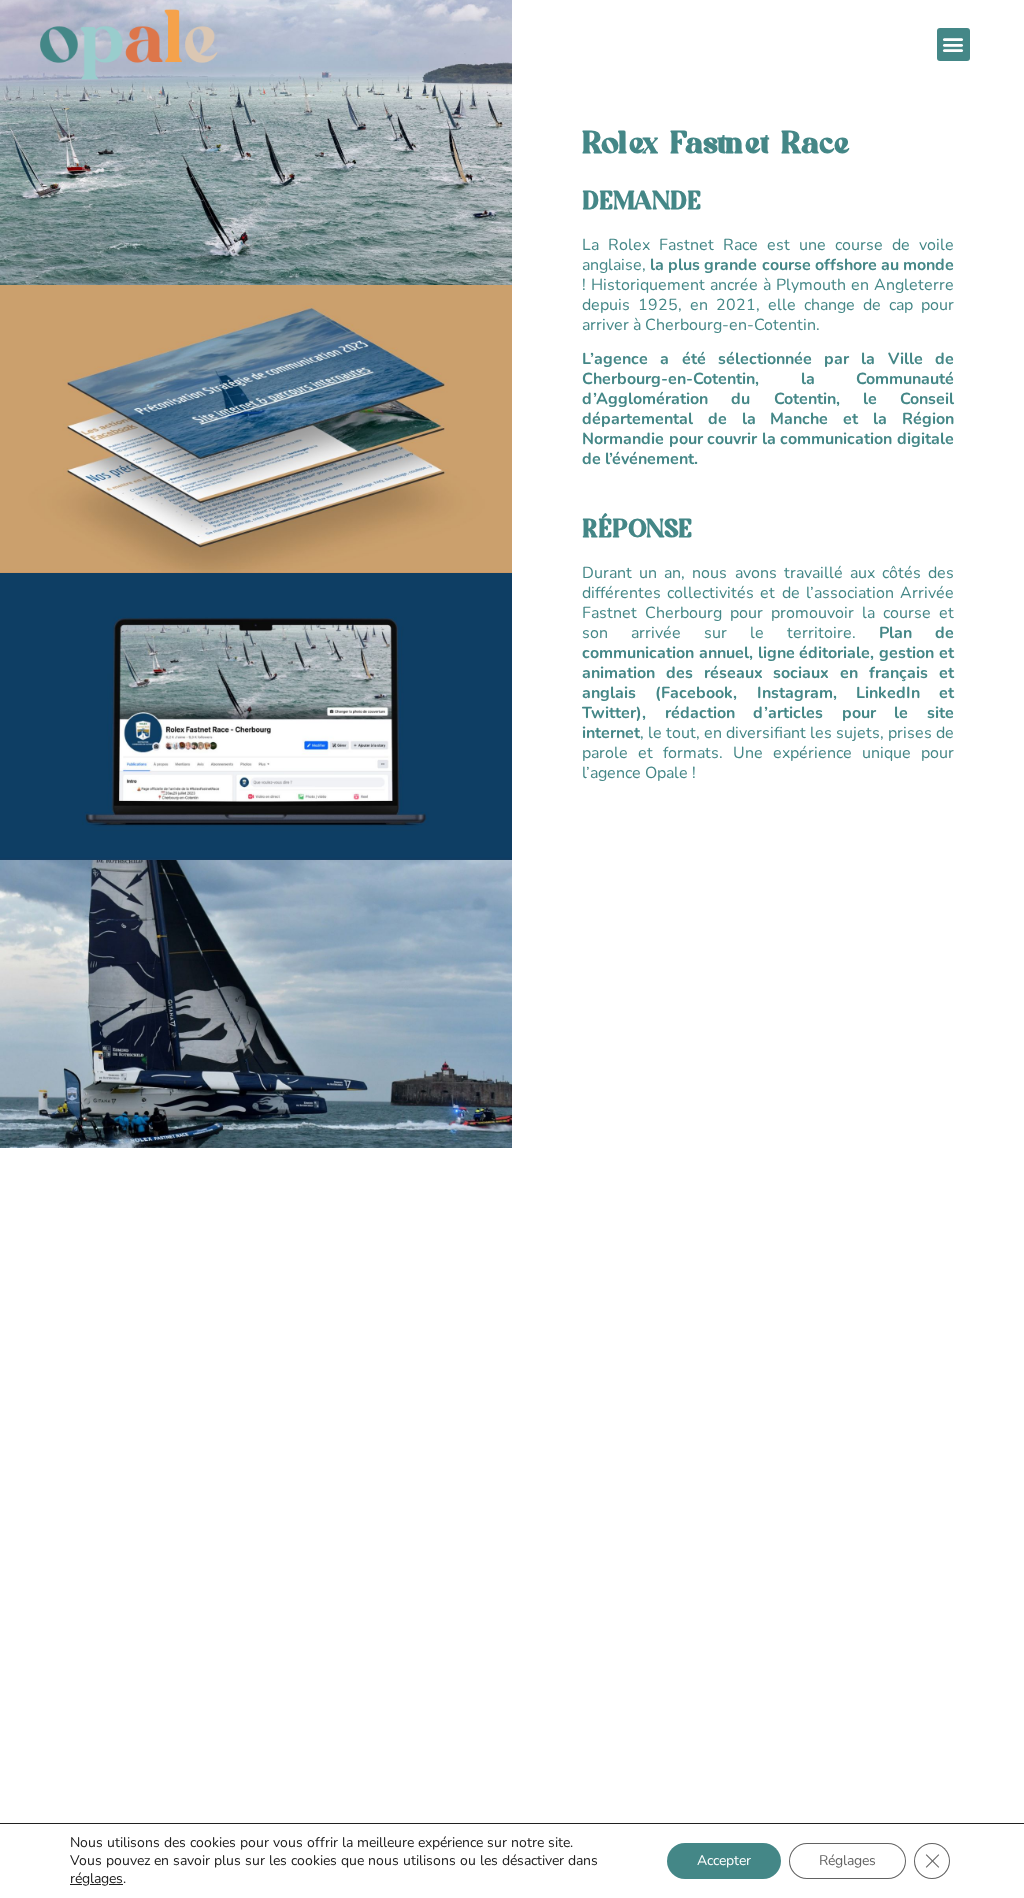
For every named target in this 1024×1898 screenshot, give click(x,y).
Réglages (847, 1860)
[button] (953, 44)
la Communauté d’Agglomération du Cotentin (768, 389)
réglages (96, 1879)
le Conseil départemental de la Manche (768, 409)
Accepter (724, 1860)
